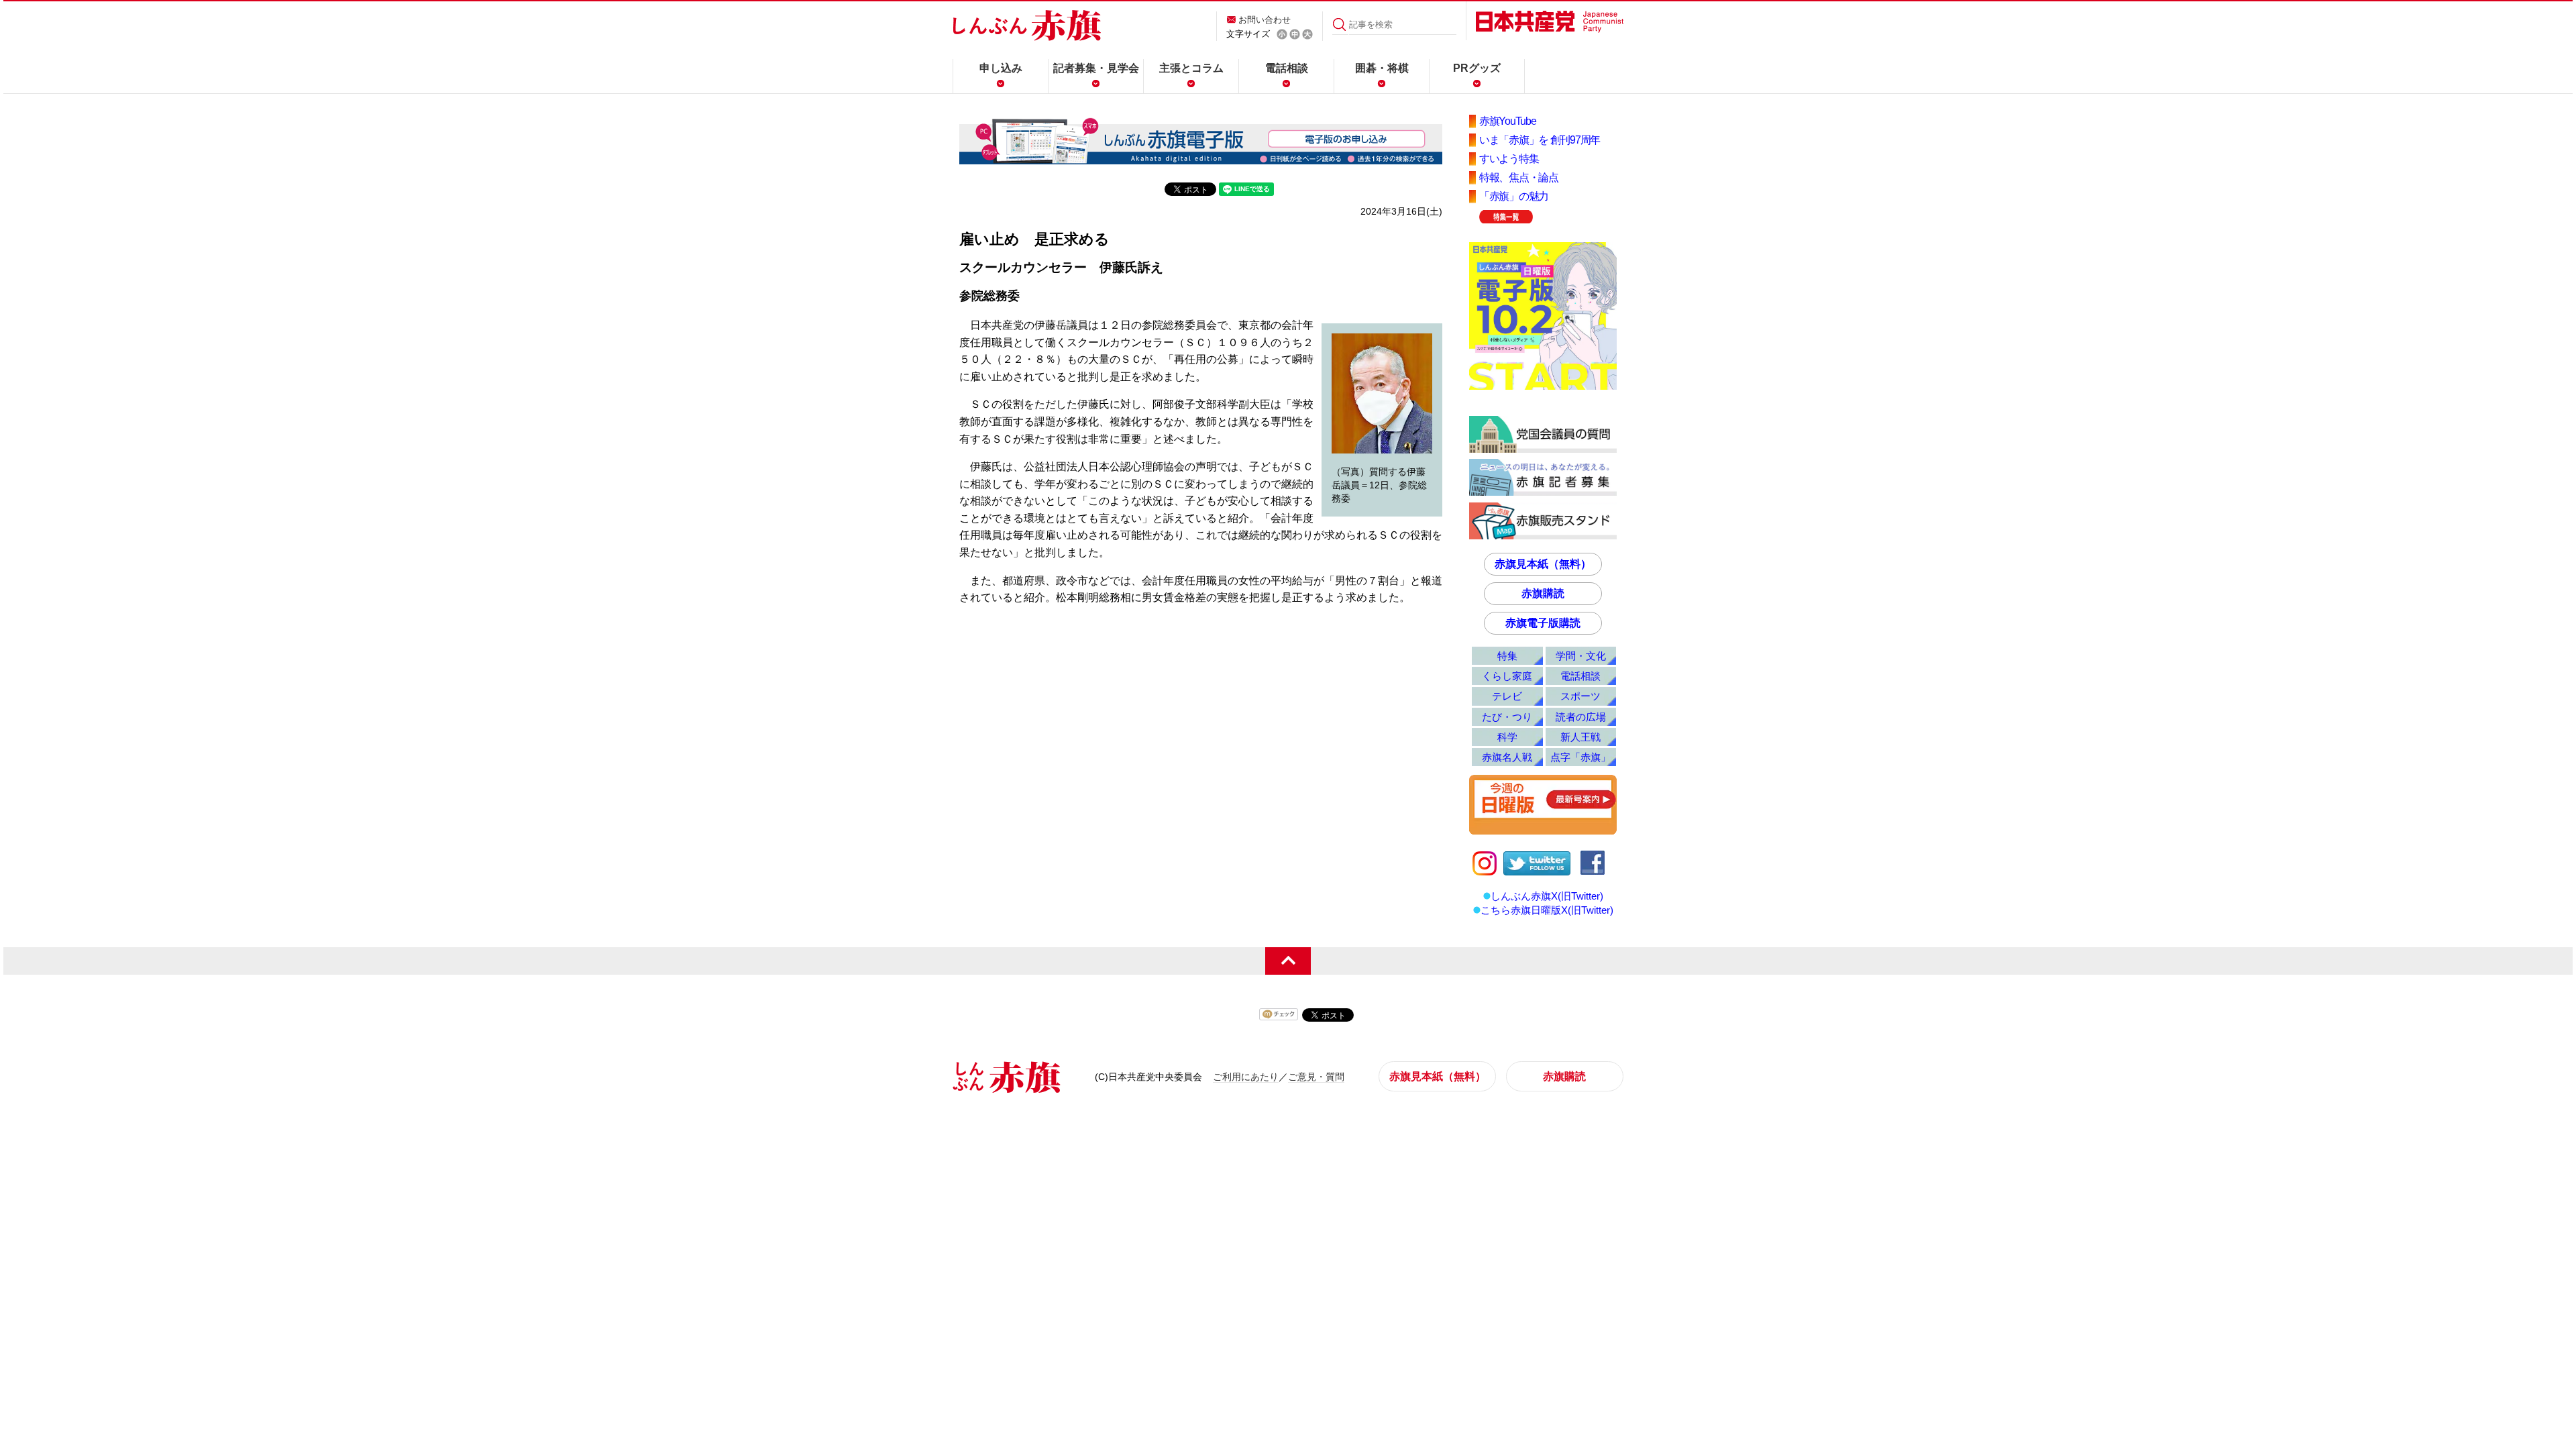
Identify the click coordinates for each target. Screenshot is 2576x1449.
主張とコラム (1191, 68)
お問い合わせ (1265, 20)
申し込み (1001, 68)
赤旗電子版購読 (1543, 623)
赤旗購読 (1543, 593)
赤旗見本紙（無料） (1543, 564)
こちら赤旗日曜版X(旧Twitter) (1547, 910)
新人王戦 (1580, 737)
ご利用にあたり (1246, 1077)
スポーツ (1580, 696)
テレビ (1507, 696)
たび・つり (1507, 717)
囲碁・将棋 (1382, 68)
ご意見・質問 (1316, 1077)
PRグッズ (1477, 68)
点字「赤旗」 (1580, 757)
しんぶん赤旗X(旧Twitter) (1547, 896)
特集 (1507, 656)
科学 (1507, 737)
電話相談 (1287, 68)
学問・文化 (1581, 656)
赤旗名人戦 (1507, 757)
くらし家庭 (1507, 676)
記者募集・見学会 (1096, 68)
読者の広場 (1581, 717)
